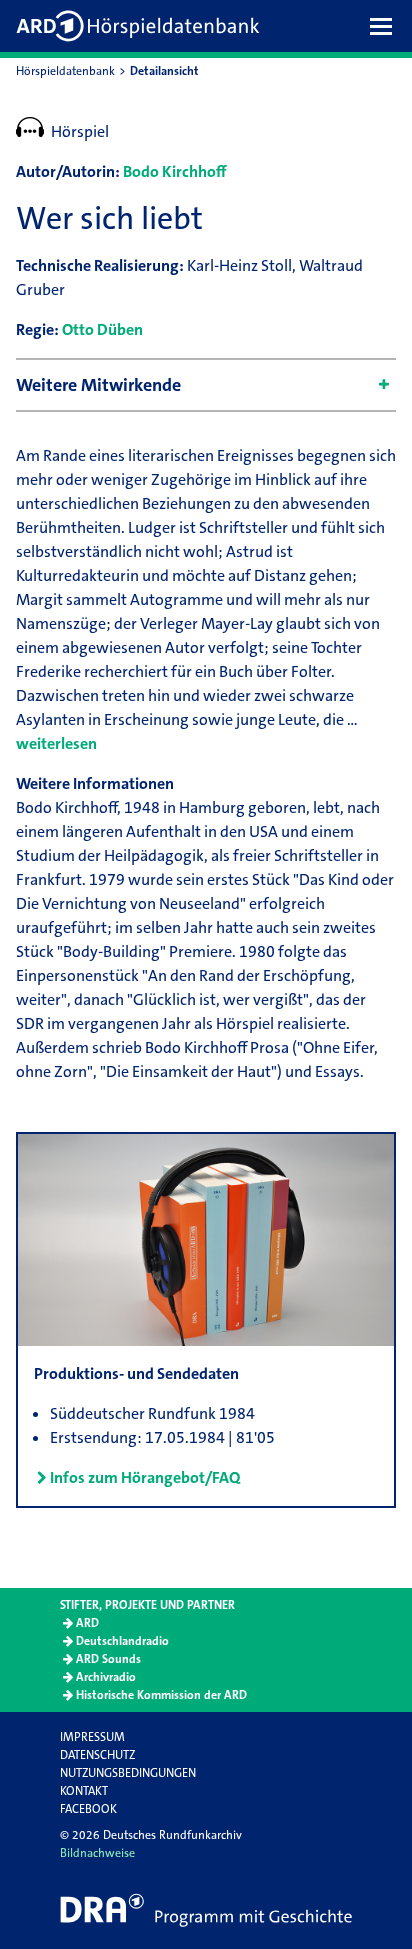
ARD (87, 1623)
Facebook (88, 1809)
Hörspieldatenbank (65, 71)
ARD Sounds (108, 1659)
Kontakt (84, 1791)
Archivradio (106, 1677)
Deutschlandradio (122, 1641)
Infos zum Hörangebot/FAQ (145, 1477)
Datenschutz (97, 1755)
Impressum (92, 1737)
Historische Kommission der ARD (161, 1695)
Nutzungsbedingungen (128, 1773)
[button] (386, 26)
